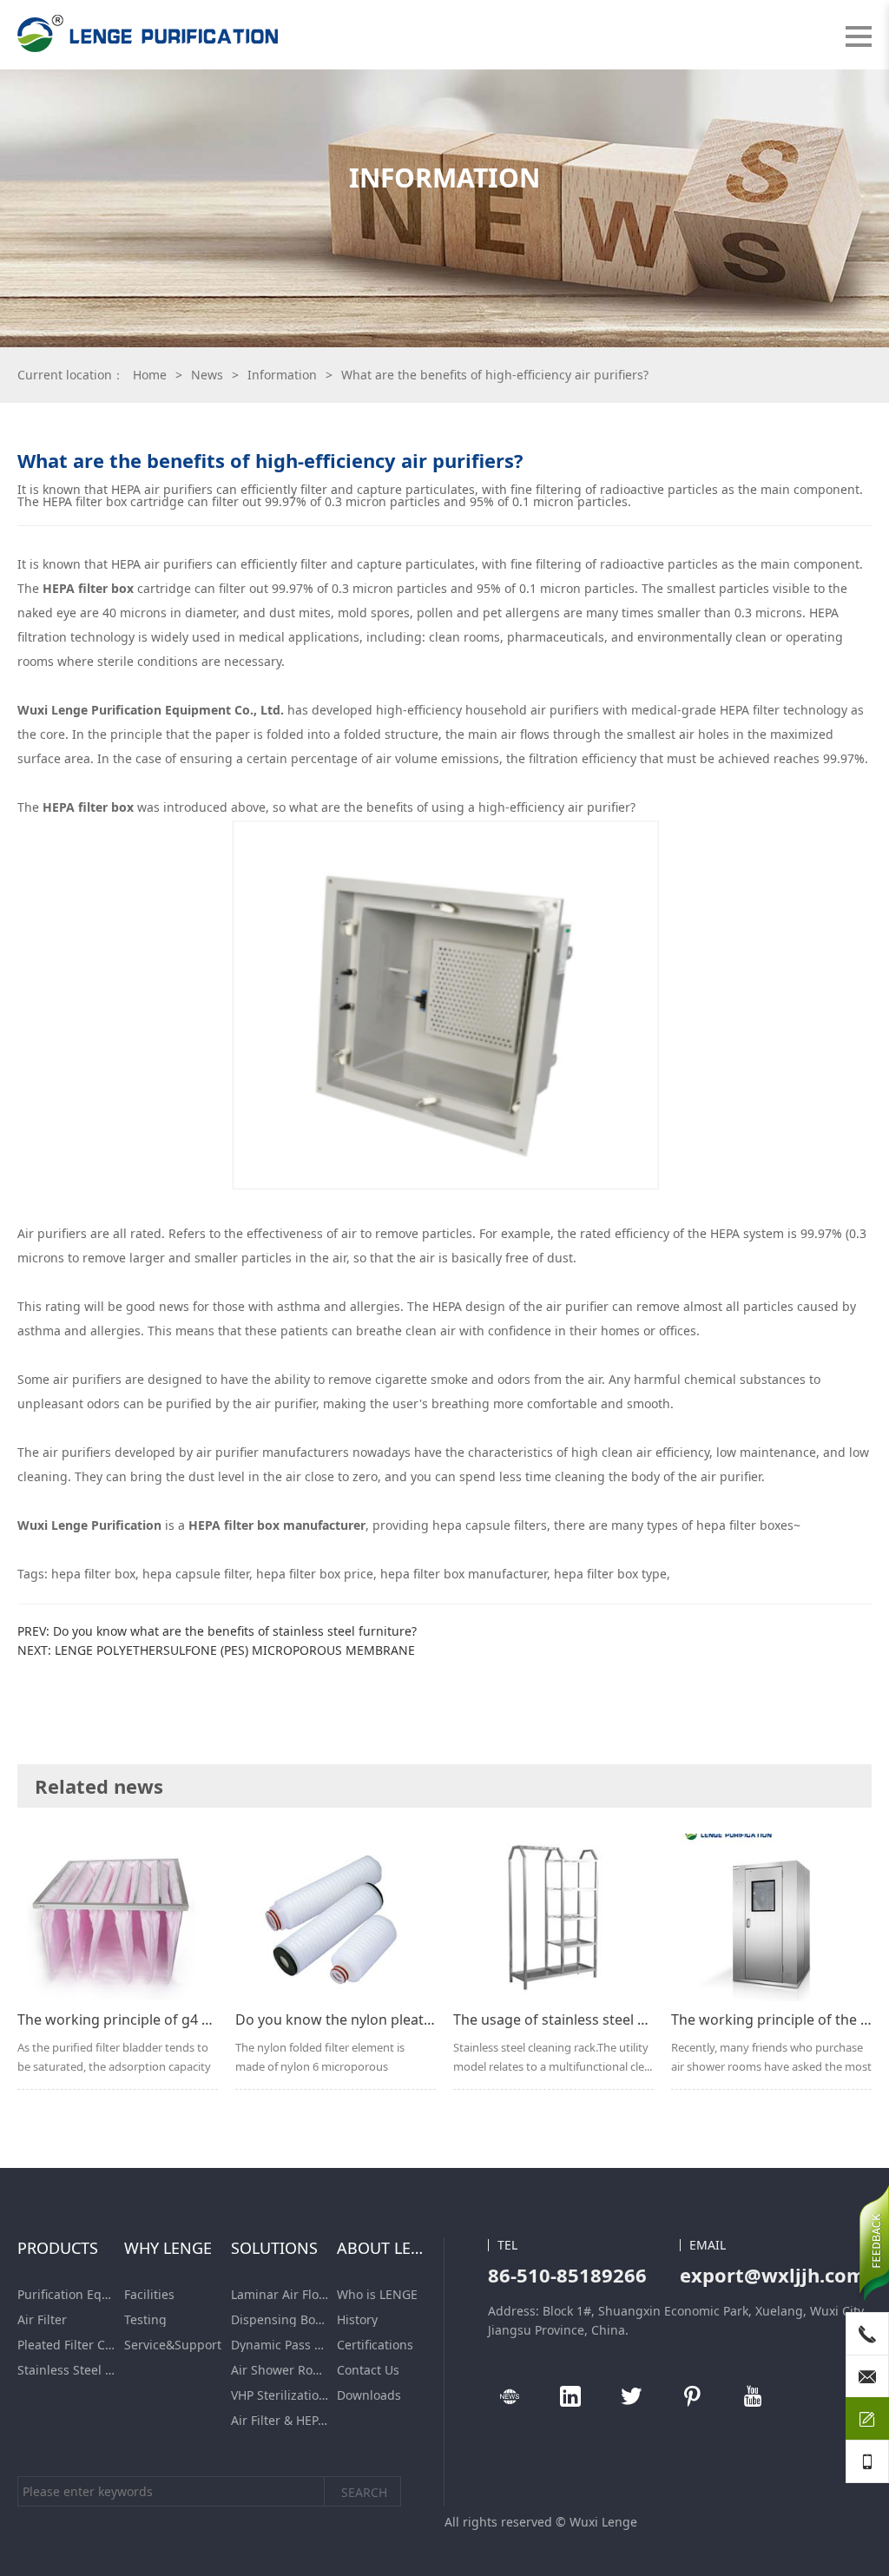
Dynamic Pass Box (280, 2345)
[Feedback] (867, 2419)
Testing (145, 2320)
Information (282, 375)
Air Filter (42, 2320)
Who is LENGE (377, 2295)
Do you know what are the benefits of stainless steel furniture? (235, 1631)
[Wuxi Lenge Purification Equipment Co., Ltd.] (148, 35)
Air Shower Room (280, 2370)
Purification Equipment (66, 2295)
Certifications (375, 2345)
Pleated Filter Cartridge (66, 2345)
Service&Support (173, 2345)
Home (150, 375)
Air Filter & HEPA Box (280, 2421)
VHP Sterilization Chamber (280, 2395)
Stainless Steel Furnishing (66, 2370)
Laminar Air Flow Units (280, 2295)
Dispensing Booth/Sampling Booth (280, 2320)
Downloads (369, 2395)
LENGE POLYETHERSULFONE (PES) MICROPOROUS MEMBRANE (235, 1650)
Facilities (149, 2295)
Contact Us (368, 2370)
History (357, 2320)
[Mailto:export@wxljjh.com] (867, 2376)
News (207, 375)
